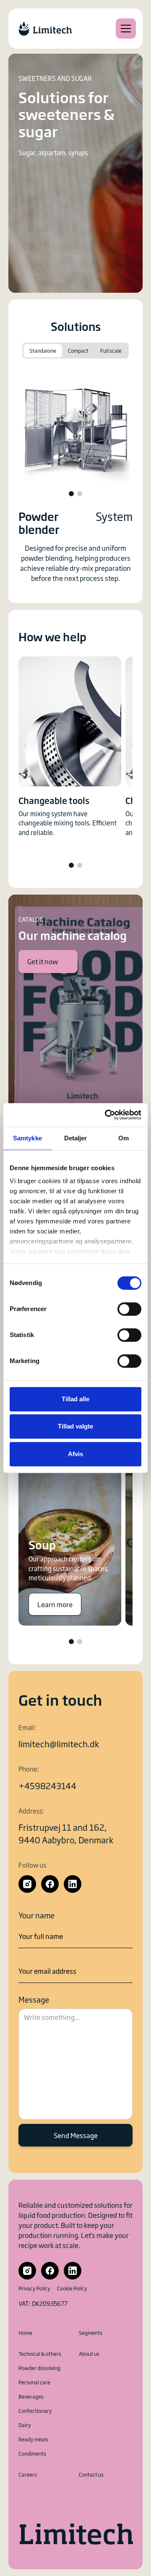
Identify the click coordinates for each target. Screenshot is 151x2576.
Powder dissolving (39, 2368)
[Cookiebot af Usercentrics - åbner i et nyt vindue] (107, 1115)
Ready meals (33, 2439)
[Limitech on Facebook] (50, 1884)
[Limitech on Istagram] (27, 1884)
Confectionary (35, 2411)
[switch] (129, 1309)
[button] (124, 29)
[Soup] (70, 1529)
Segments (91, 2333)
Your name (36, 1915)
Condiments (32, 2454)
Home (25, 2333)
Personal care (34, 2382)
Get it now (43, 961)
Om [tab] (124, 1138)
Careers (28, 2475)
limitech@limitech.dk (59, 1743)
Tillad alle (75, 1399)
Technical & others (40, 2354)
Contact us (91, 2475)
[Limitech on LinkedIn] (73, 1884)
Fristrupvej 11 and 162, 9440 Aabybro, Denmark (66, 1833)
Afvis (75, 1454)
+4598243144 (47, 1785)
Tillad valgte (75, 1426)
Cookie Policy (72, 2288)
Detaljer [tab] (76, 1138)
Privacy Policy (34, 2288)
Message (34, 1999)
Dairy (25, 2425)
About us (89, 2354)
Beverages (31, 2396)
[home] (45, 29)
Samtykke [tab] (27, 1138)
